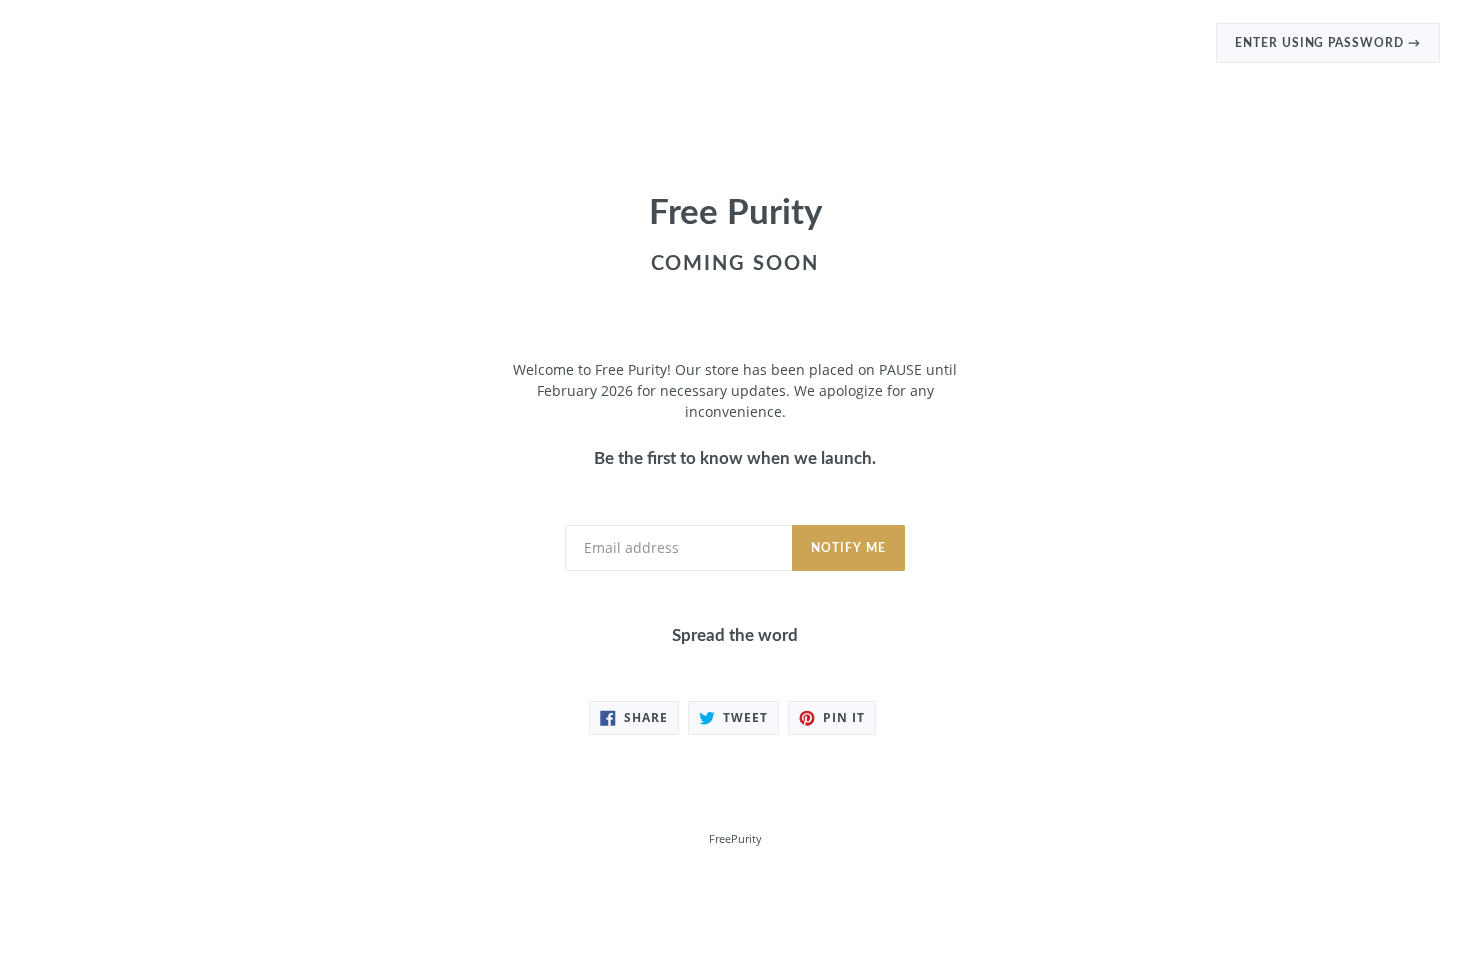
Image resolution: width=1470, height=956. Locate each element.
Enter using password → (1328, 43)
